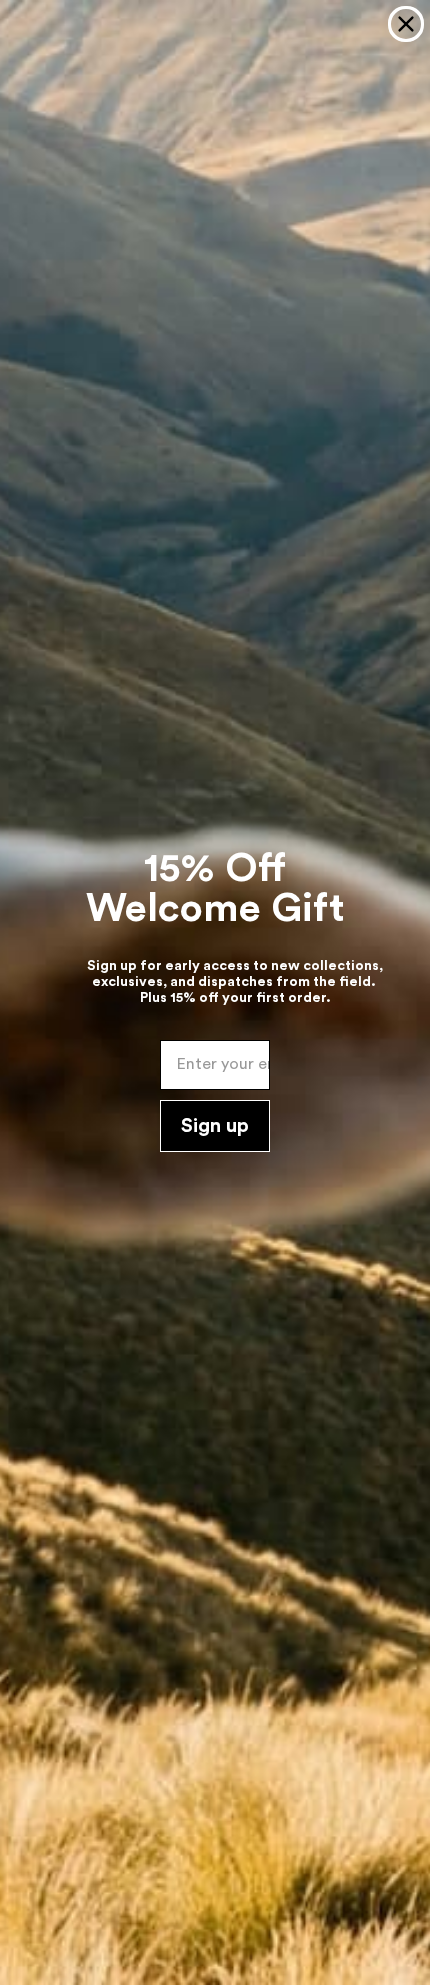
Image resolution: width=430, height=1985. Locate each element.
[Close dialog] (406, 24)
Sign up (215, 1126)
